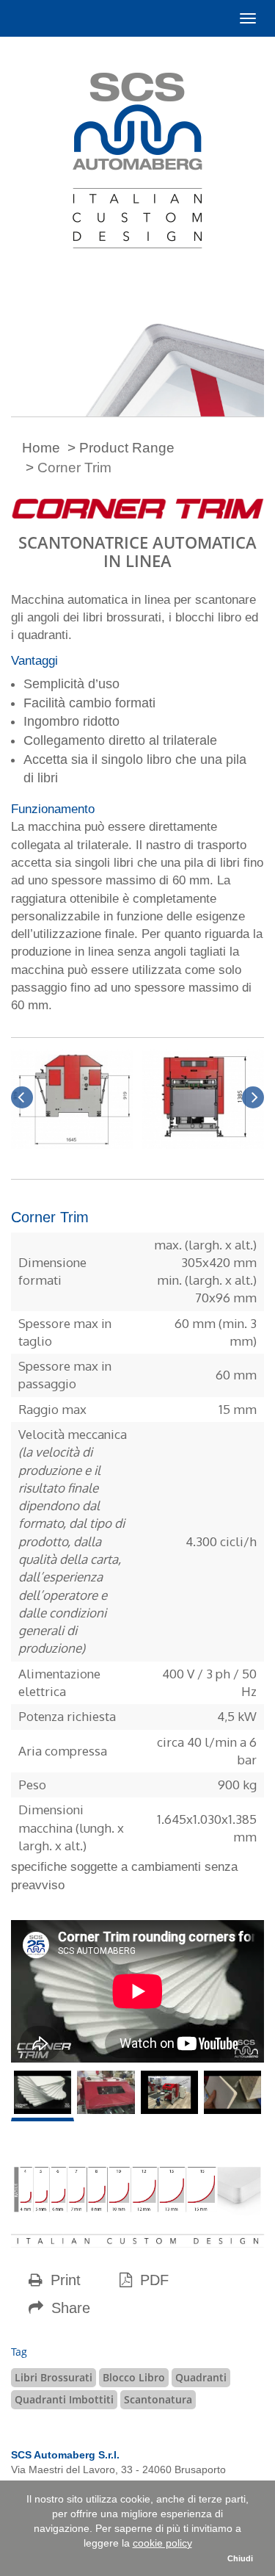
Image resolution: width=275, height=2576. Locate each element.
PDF (152, 2280)
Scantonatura (158, 2399)
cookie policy (162, 2543)
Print (63, 2280)
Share (69, 2308)
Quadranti (201, 2377)
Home (41, 448)
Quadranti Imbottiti (64, 2399)
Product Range (127, 448)
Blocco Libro (134, 2377)
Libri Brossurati (54, 2377)
